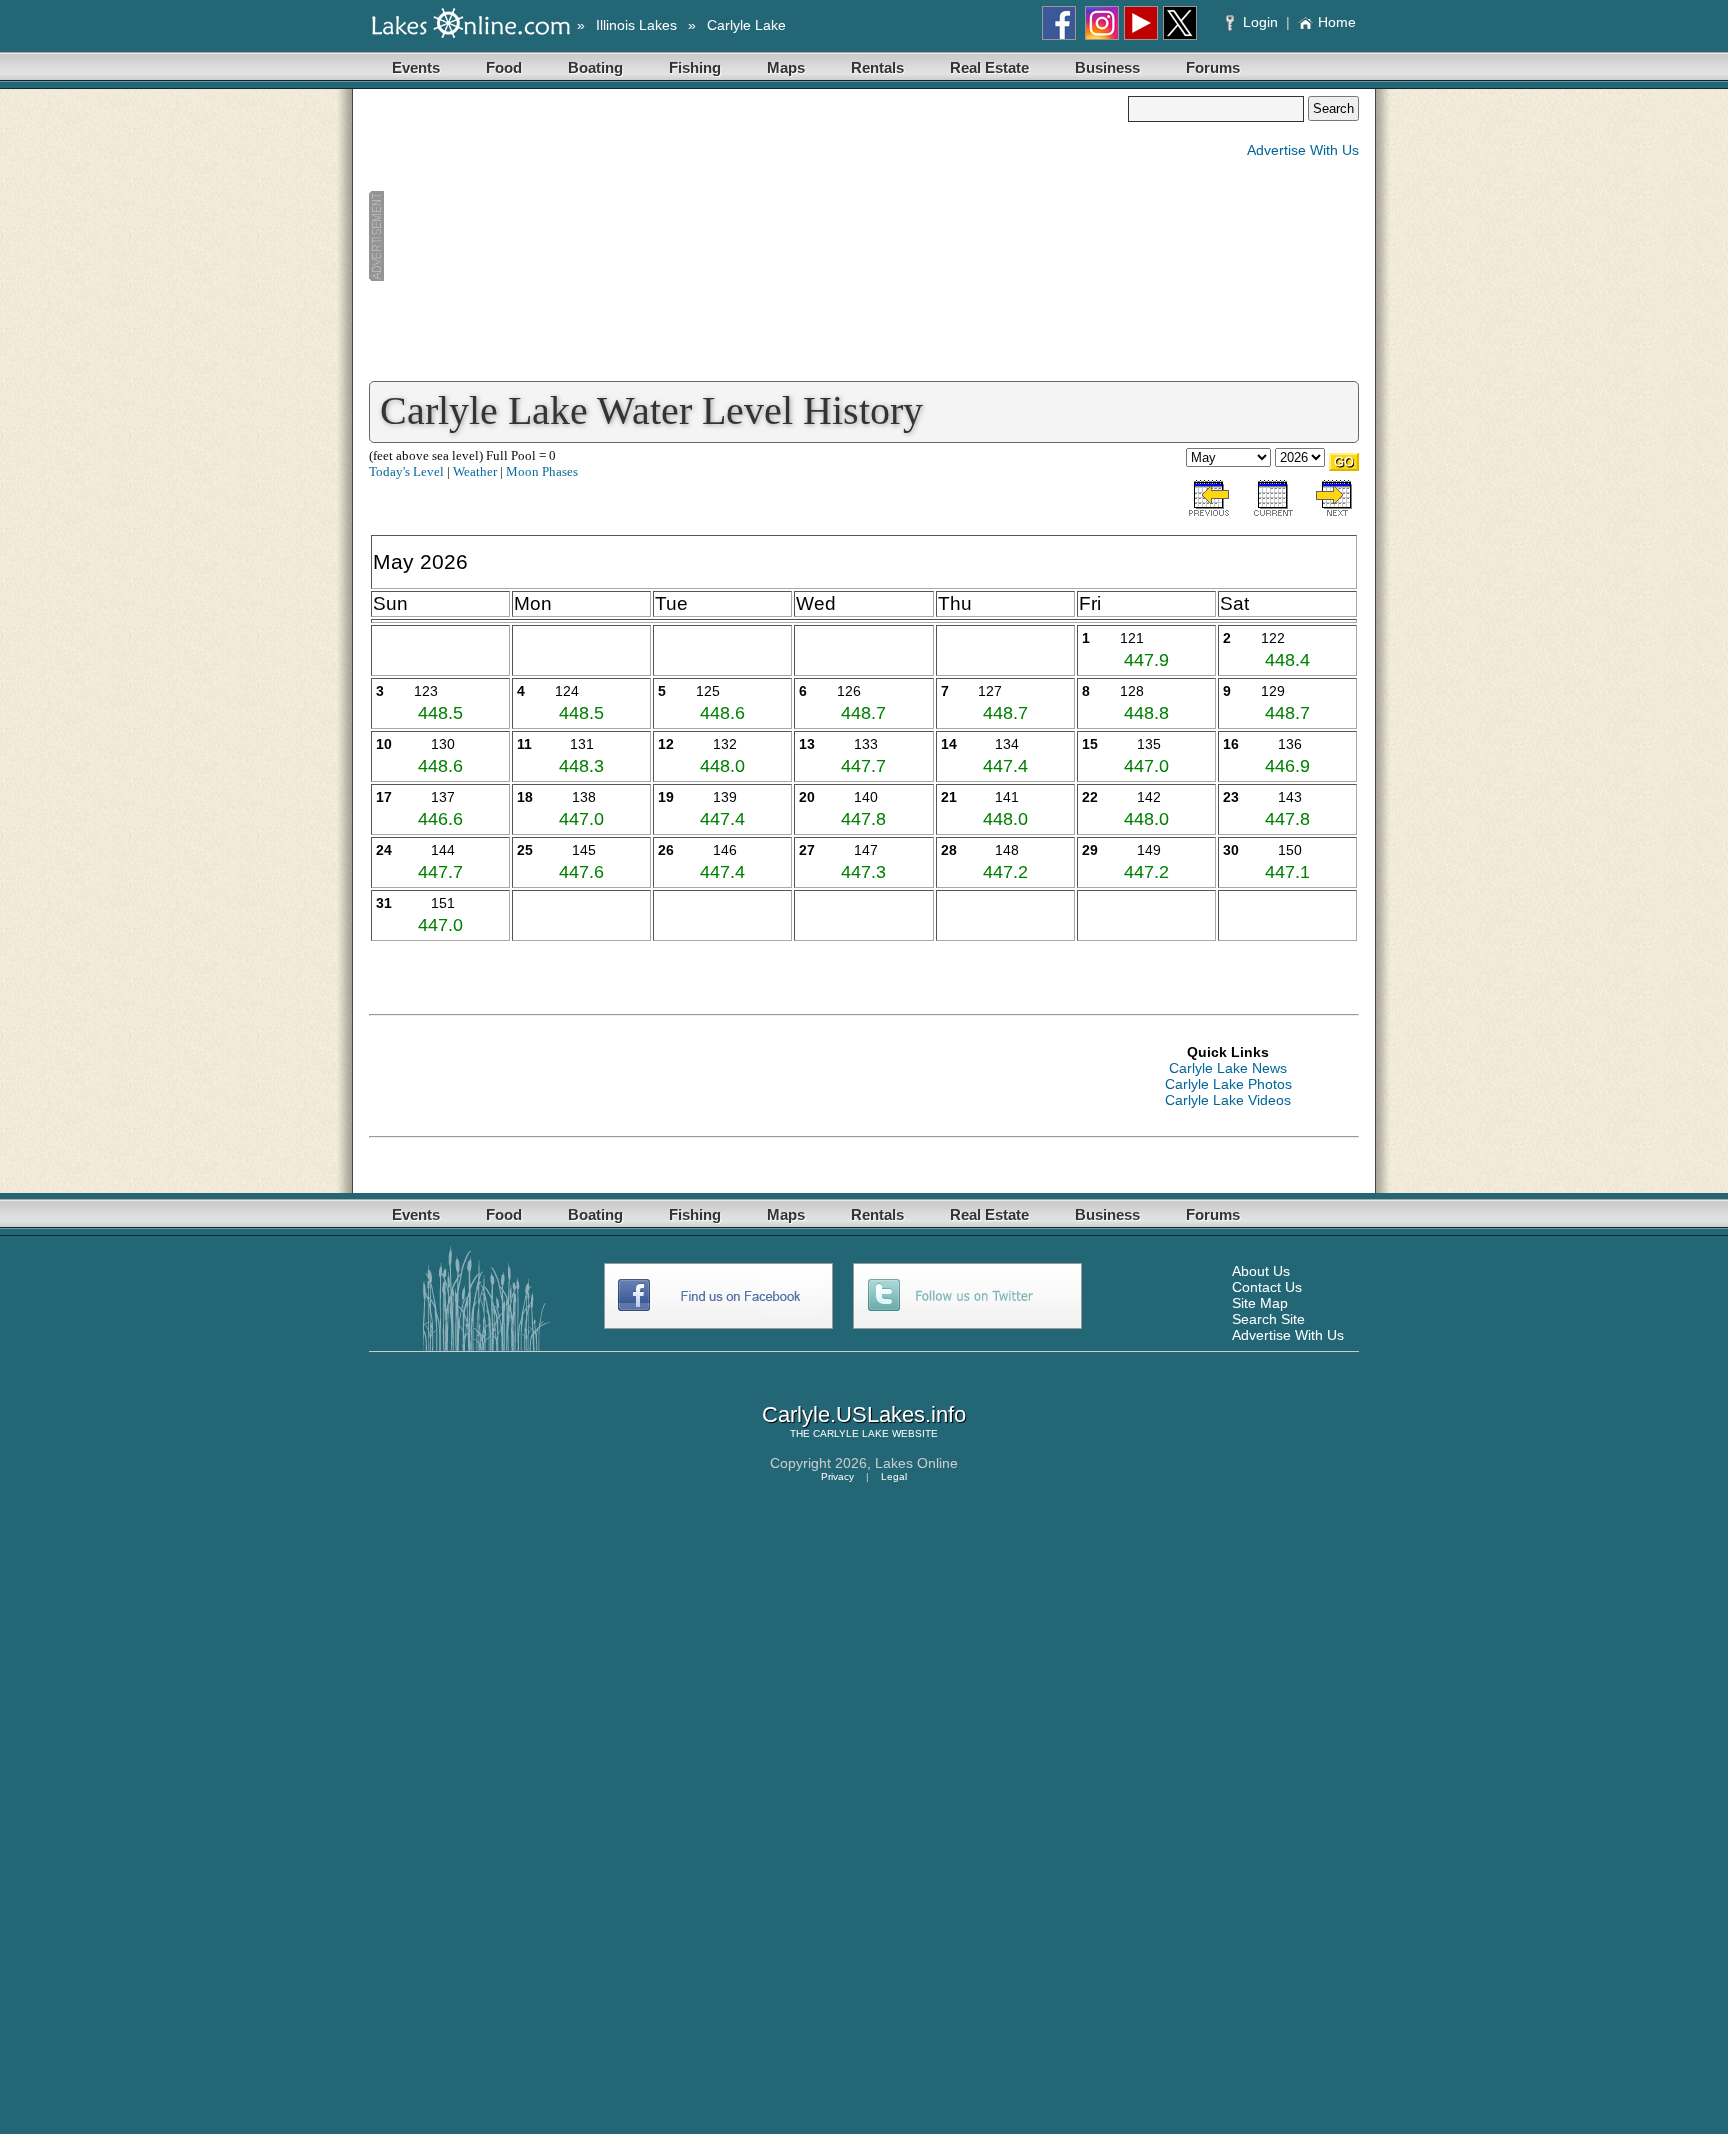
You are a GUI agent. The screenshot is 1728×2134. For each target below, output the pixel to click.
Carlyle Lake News (1228, 1068)
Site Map (1260, 1303)
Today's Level (406, 471)
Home (1337, 22)
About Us (1261, 1271)
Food (504, 67)
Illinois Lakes (636, 25)
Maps (786, 67)
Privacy (837, 1476)
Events (416, 67)
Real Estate (989, 67)
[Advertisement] (748, 236)
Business (1107, 67)
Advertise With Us (1303, 150)
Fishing (695, 67)
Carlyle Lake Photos (1228, 1084)
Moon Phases (542, 471)
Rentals (877, 67)
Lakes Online (916, 1463)
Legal (894, 1476)
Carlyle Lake (746, 25)
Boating (595, 67)
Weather (475, 471)
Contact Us (1267, 1287)
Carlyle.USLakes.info (864, 1414)
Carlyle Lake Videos (1228, 1100)
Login (1260, 22)
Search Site (1268, 1319)
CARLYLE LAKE (851, 1433)
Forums (1213, 67)
